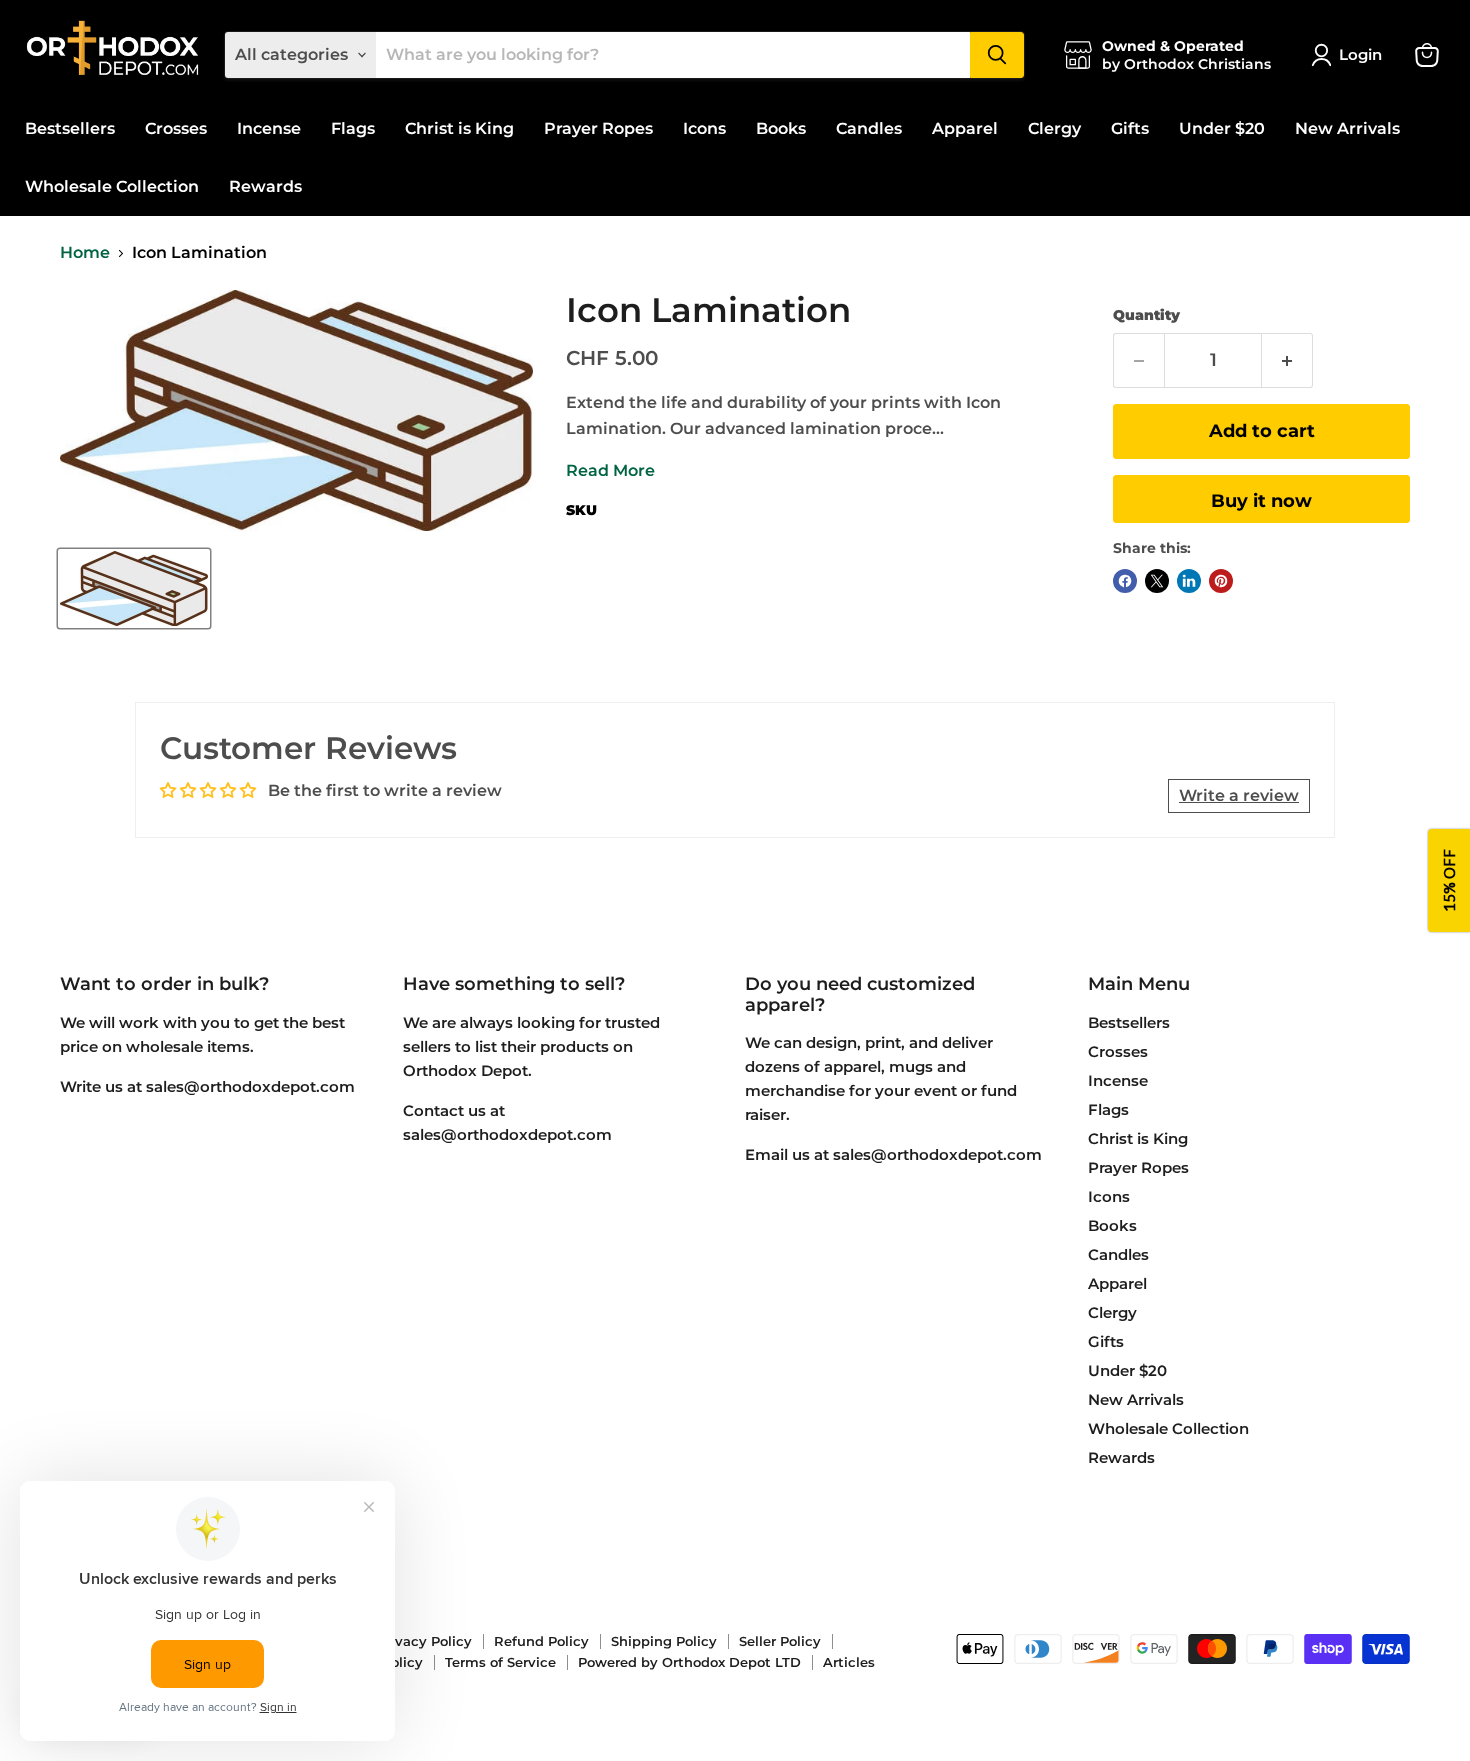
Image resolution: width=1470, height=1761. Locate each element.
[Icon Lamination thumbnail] (134, 588)
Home (85, 253)
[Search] (997, 55)
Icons (704, 128)
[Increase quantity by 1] (1287, 360)
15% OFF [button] (1449, 880)
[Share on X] (1157, 581)
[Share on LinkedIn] (1189, 581)
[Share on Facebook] (1125, 581)
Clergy (1054, 128)
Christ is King (459, 128)
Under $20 (1222, 128)
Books (781, 128)
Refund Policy (541, 1641)
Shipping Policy (664, 1641)
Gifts (1130, 128)
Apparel (965, 128)
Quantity (1146, 315)
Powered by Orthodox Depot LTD (689, 1662)
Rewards (265, 186)
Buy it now (1261, 501)
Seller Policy (780, 1641)
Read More (610, 470)
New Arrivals (1347, 128)
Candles (869, 128)
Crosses (176, 128)
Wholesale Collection (112, 186)
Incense (269, 128)
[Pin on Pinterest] (1221, 581)
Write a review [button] (1239, 795)
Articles (849, 1662)
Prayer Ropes (598, 128)
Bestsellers (70, 128)
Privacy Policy (424, 1641)
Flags (353, 128)
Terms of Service (500, 1662)
